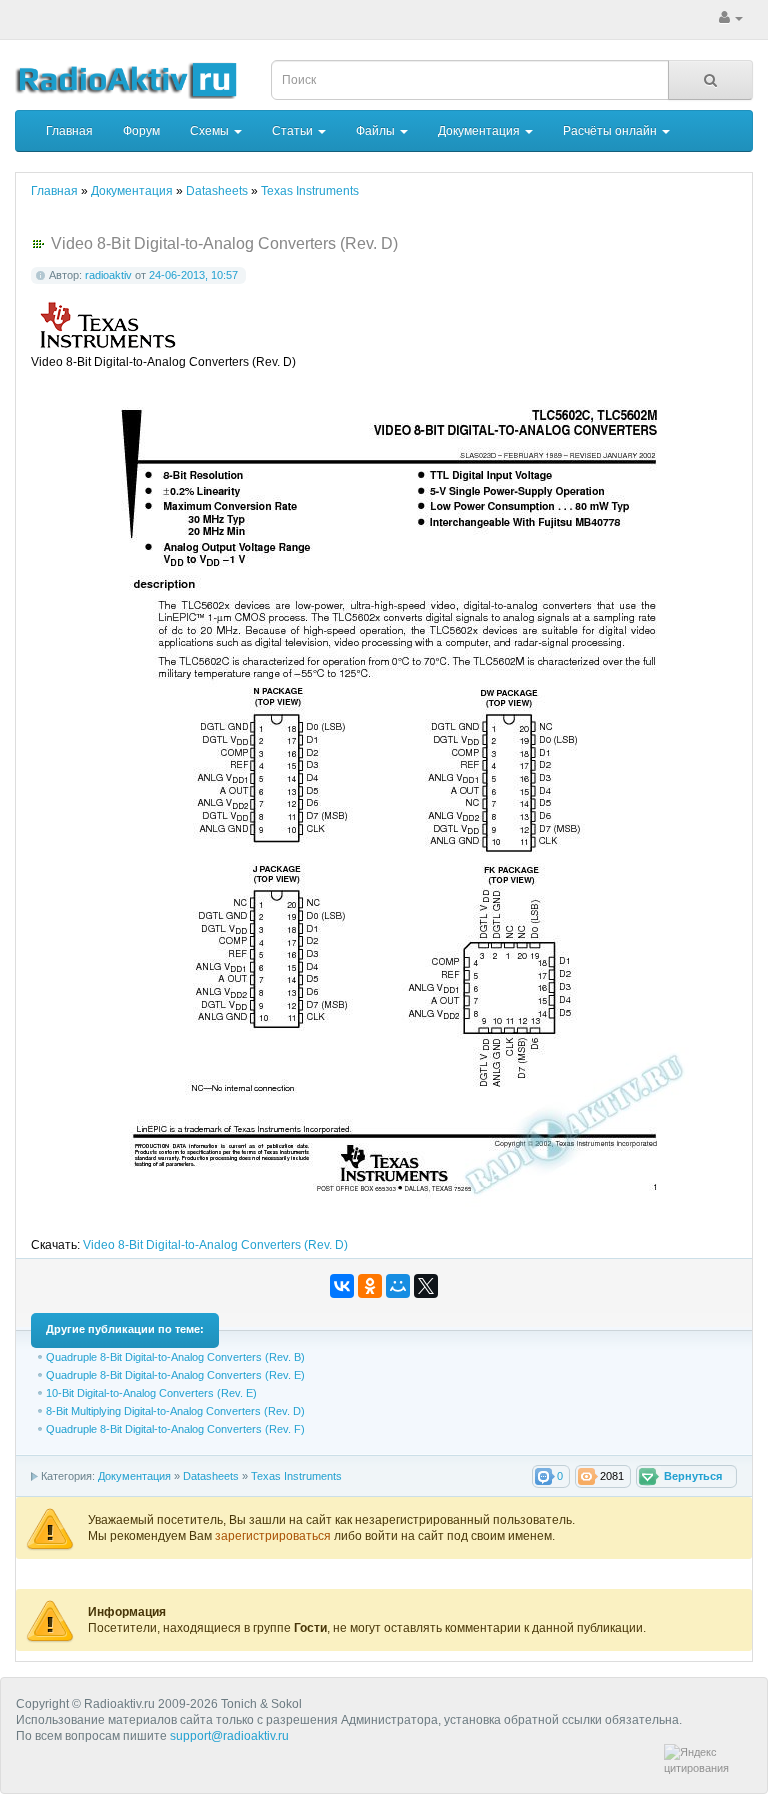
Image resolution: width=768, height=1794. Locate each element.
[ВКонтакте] (342, 1286)
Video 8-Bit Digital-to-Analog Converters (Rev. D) (215, 1245)
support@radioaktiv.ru (229, 1736)
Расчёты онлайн (611, 131)
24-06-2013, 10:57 (193, 275)
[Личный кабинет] (731, 18)
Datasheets (211, 1476)
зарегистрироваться (274, 1536)
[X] (426, 1286)
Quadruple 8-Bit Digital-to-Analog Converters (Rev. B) (175, 1357)
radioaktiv (108, 275)
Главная (69, 131)
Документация (480, 131)
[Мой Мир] (398, 1286)
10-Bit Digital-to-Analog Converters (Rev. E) (151, 1393)
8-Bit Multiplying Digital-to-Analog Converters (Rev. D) (175, 1411)
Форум (141, 131)
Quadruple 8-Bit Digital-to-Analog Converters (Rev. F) (175, 1429)
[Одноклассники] (370, 1286)
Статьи (294, 131)
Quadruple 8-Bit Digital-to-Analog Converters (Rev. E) (175, 1375)
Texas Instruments (296, 1476)
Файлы (377, 131)
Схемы (211, 131)
